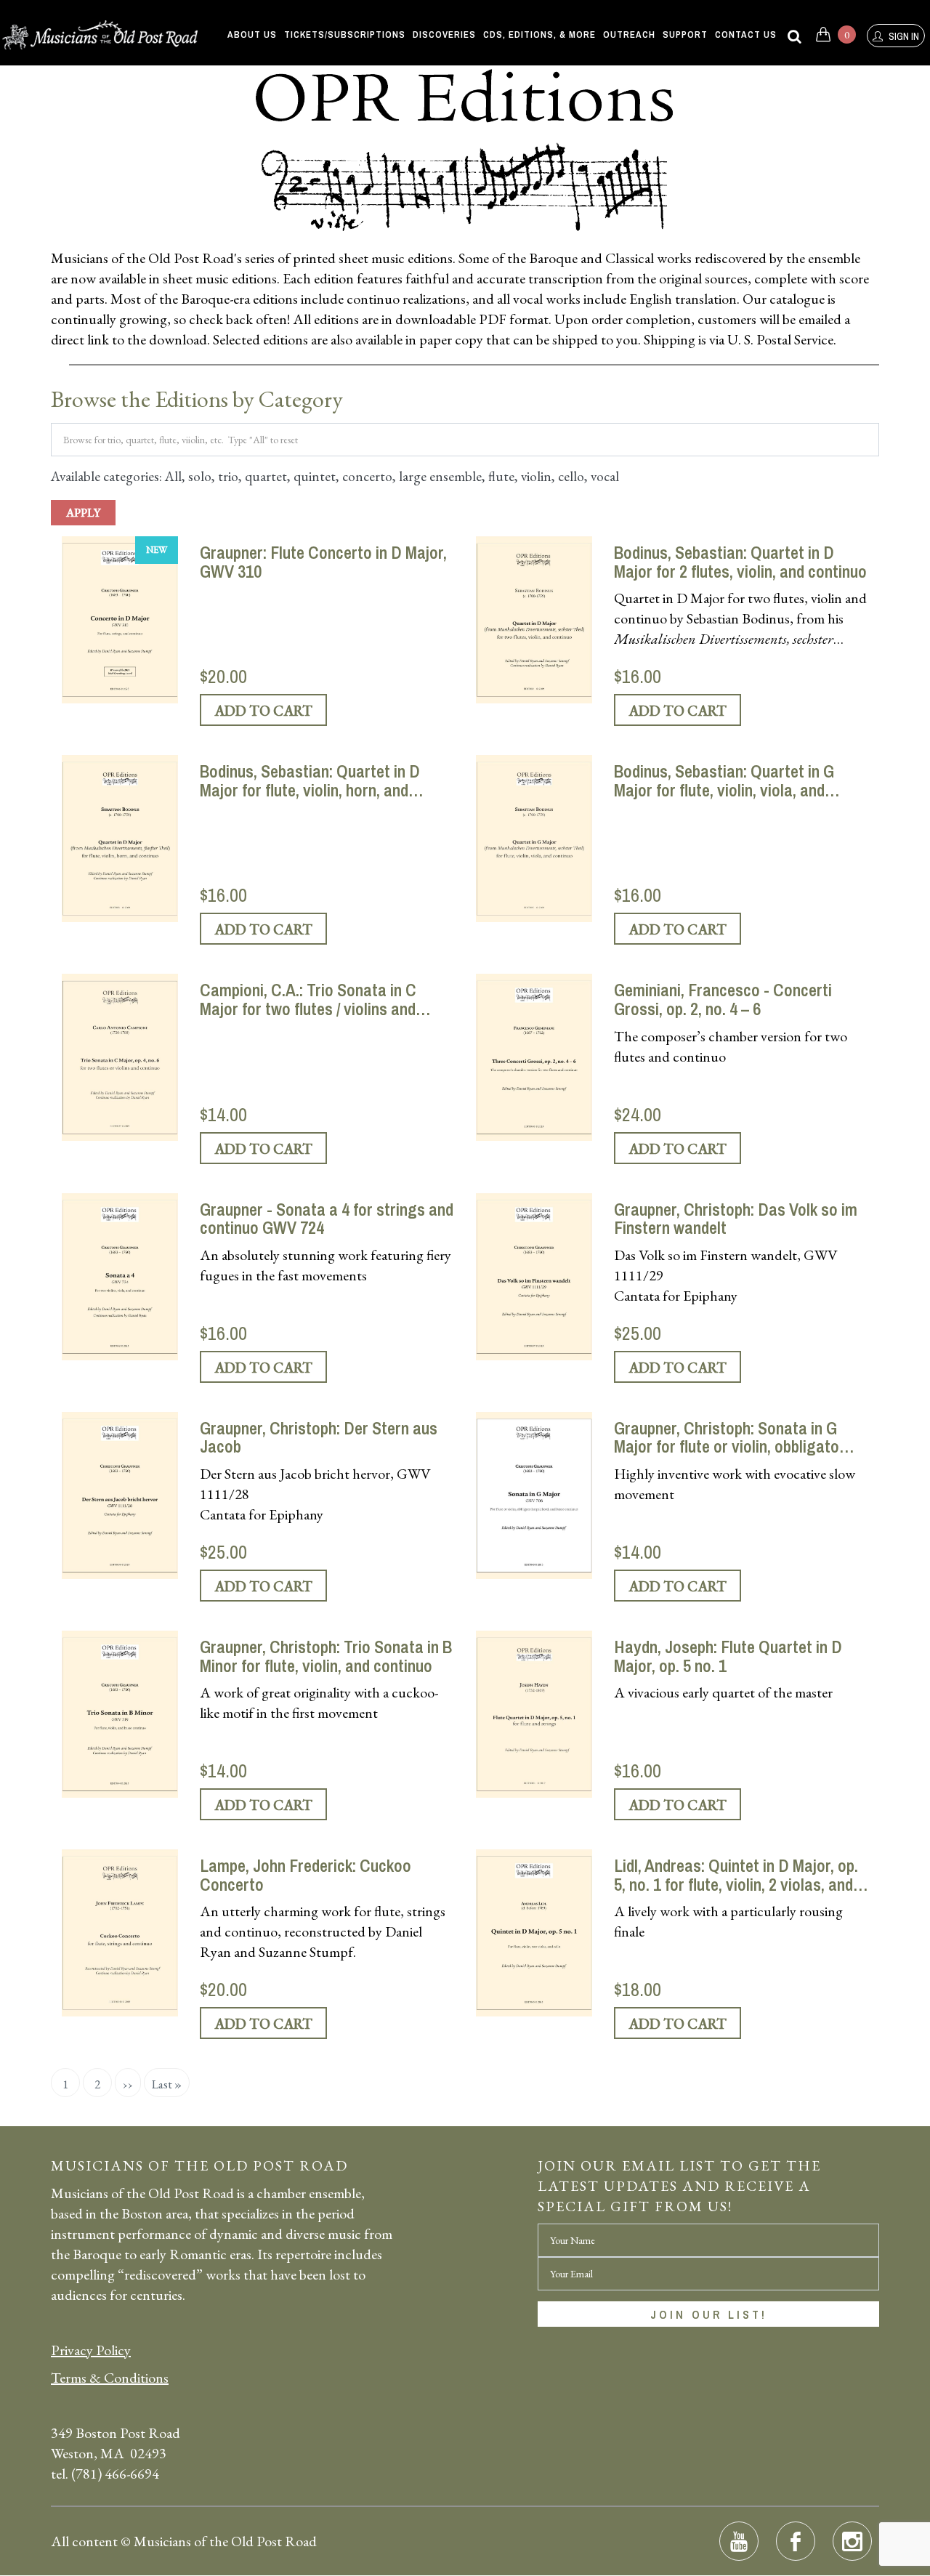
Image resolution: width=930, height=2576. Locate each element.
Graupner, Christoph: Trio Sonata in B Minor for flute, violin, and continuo (326, 1656)
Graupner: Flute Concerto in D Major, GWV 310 (323, 562)
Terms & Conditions (110, 2378)
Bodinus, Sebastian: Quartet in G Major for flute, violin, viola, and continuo (724, 781)
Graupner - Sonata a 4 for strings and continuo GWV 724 (327, 1219)
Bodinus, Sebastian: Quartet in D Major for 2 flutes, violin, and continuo (740, 562)
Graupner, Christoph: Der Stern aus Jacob (319, 1438)
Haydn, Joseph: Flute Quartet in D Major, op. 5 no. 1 (728, 1656)
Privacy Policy (91, 2350)
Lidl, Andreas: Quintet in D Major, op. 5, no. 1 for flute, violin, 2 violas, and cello (736, 1875)
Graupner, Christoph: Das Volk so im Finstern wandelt (736, 1219)
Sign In (903, 36)
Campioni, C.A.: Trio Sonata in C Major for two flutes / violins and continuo (308, 1000)
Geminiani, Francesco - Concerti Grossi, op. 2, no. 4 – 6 (723, 1000)
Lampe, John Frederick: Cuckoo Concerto (306, 1875)
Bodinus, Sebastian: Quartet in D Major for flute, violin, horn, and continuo (310, 781)
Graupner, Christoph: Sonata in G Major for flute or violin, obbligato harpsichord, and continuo (727, 1438)
